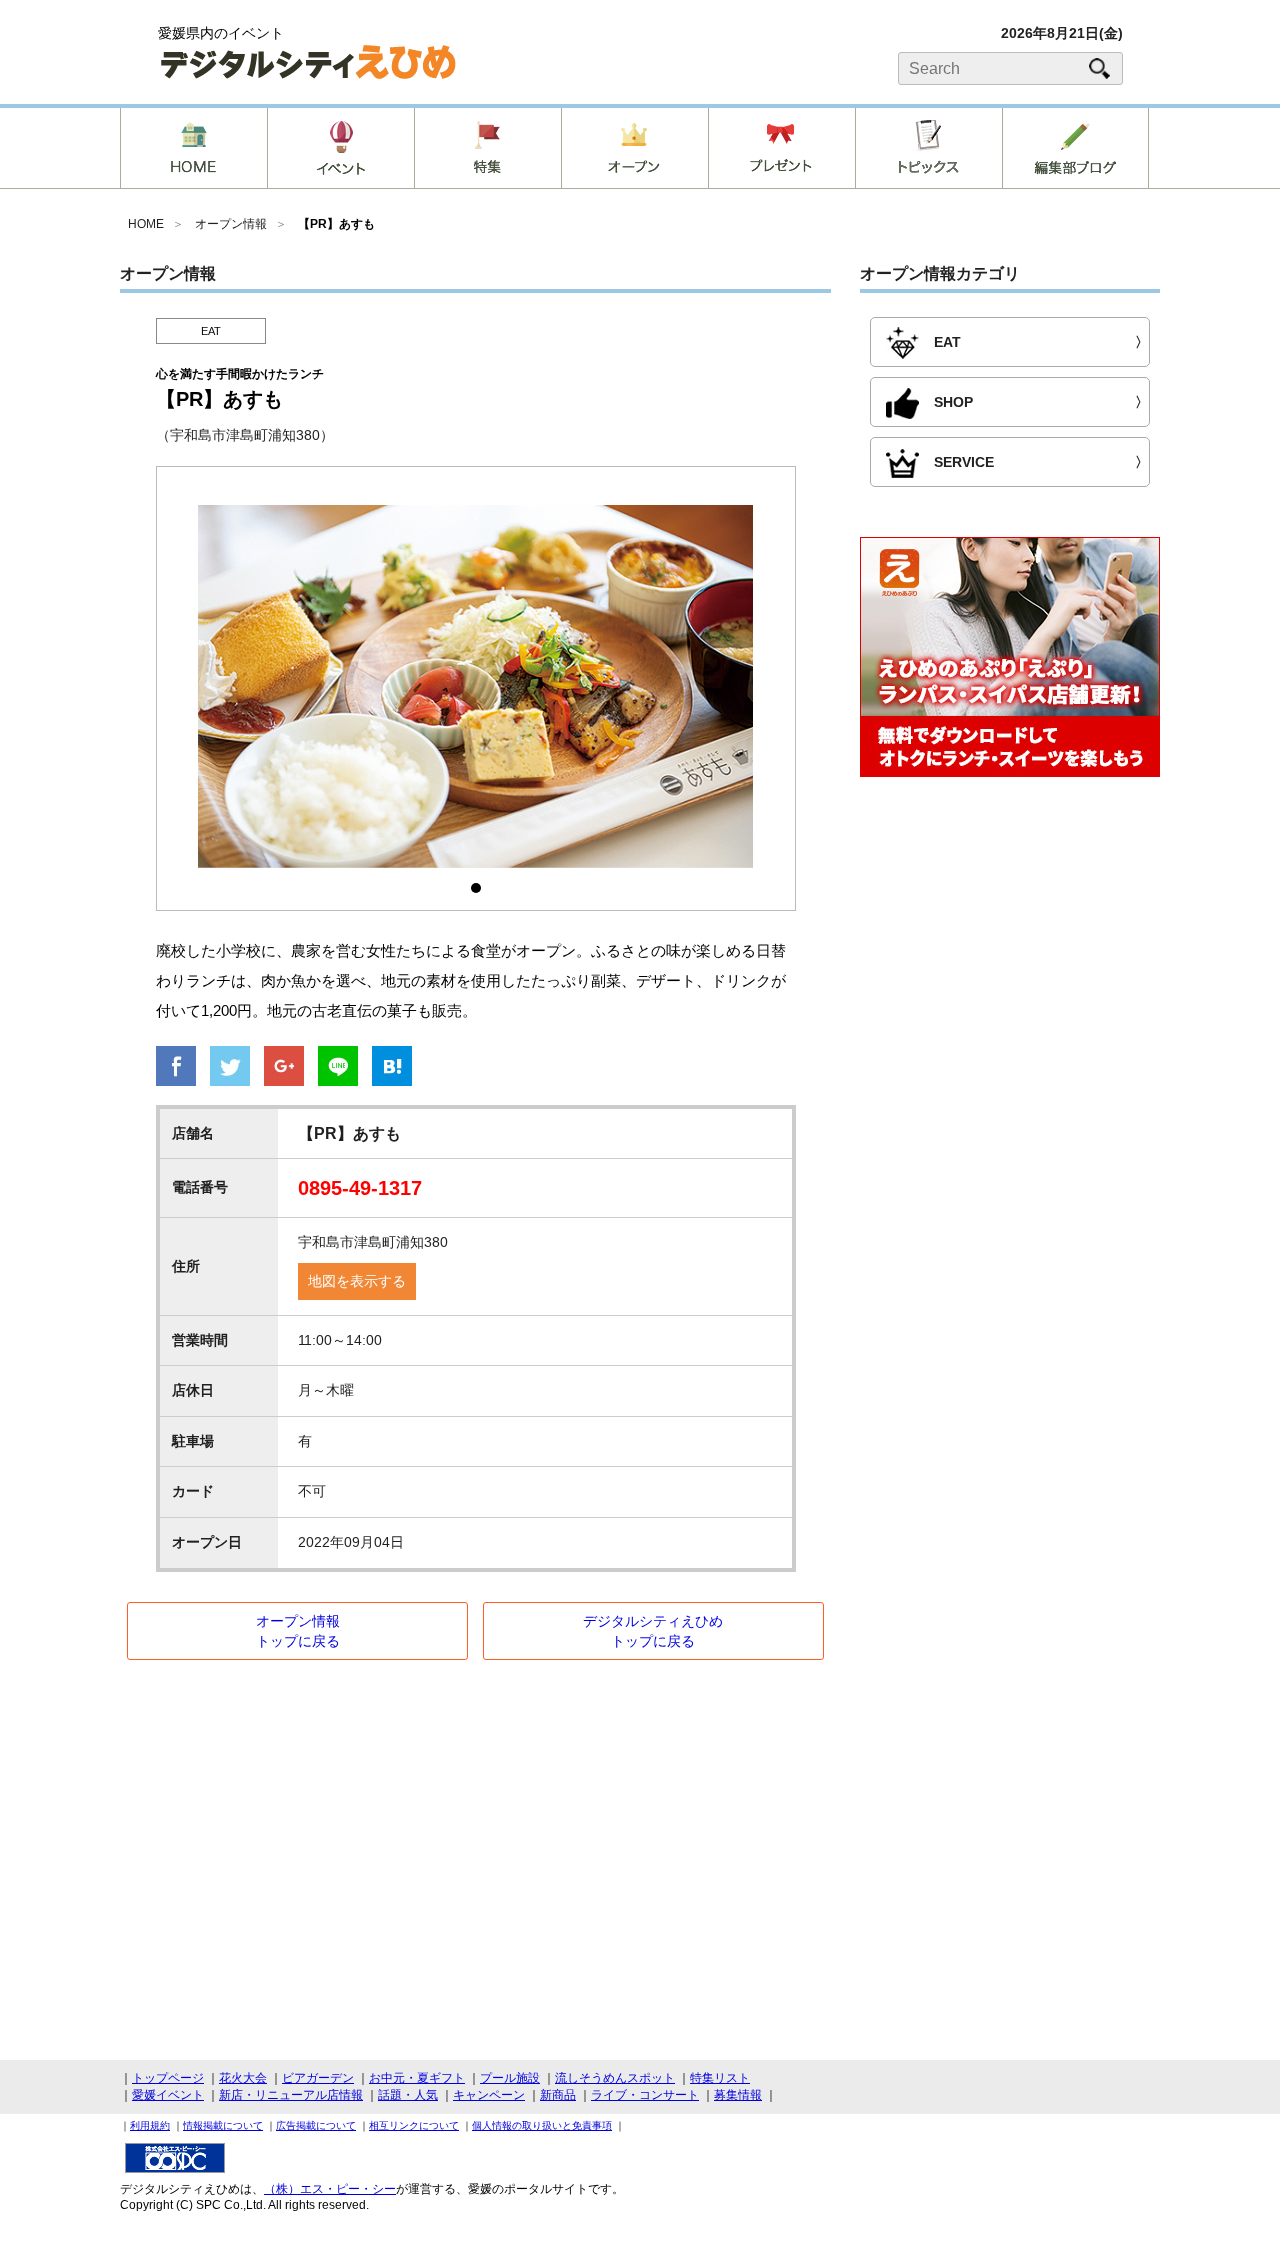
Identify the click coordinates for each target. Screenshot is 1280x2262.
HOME (146, 224)
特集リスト (720, 2078)
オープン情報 (231, 224)
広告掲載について (316, 2125)
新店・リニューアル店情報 (291, 2095)
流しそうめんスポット (615, 2078)
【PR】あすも (336, 224)
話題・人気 (408, 2095)
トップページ (168, 2078)
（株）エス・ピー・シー (330, 2189)
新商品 (558, 2095)
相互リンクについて (414, 2125)
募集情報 (738, 2095)
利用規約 (150, 2125)
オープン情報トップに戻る (298, 1631)
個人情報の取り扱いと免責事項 (542, 2125)
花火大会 (243, 2078)
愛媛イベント (168, 2095)
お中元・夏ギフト (417, 2078)
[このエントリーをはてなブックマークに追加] (392, 1068)
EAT (211, 331)
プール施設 (510, 2078)
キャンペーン (489, 2095)
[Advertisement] (1010, 956)
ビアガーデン (318, 2078)
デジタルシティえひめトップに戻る (653, 1631)
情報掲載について (223, 2125)
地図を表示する (357, 1281)
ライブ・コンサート (645, 2095)
